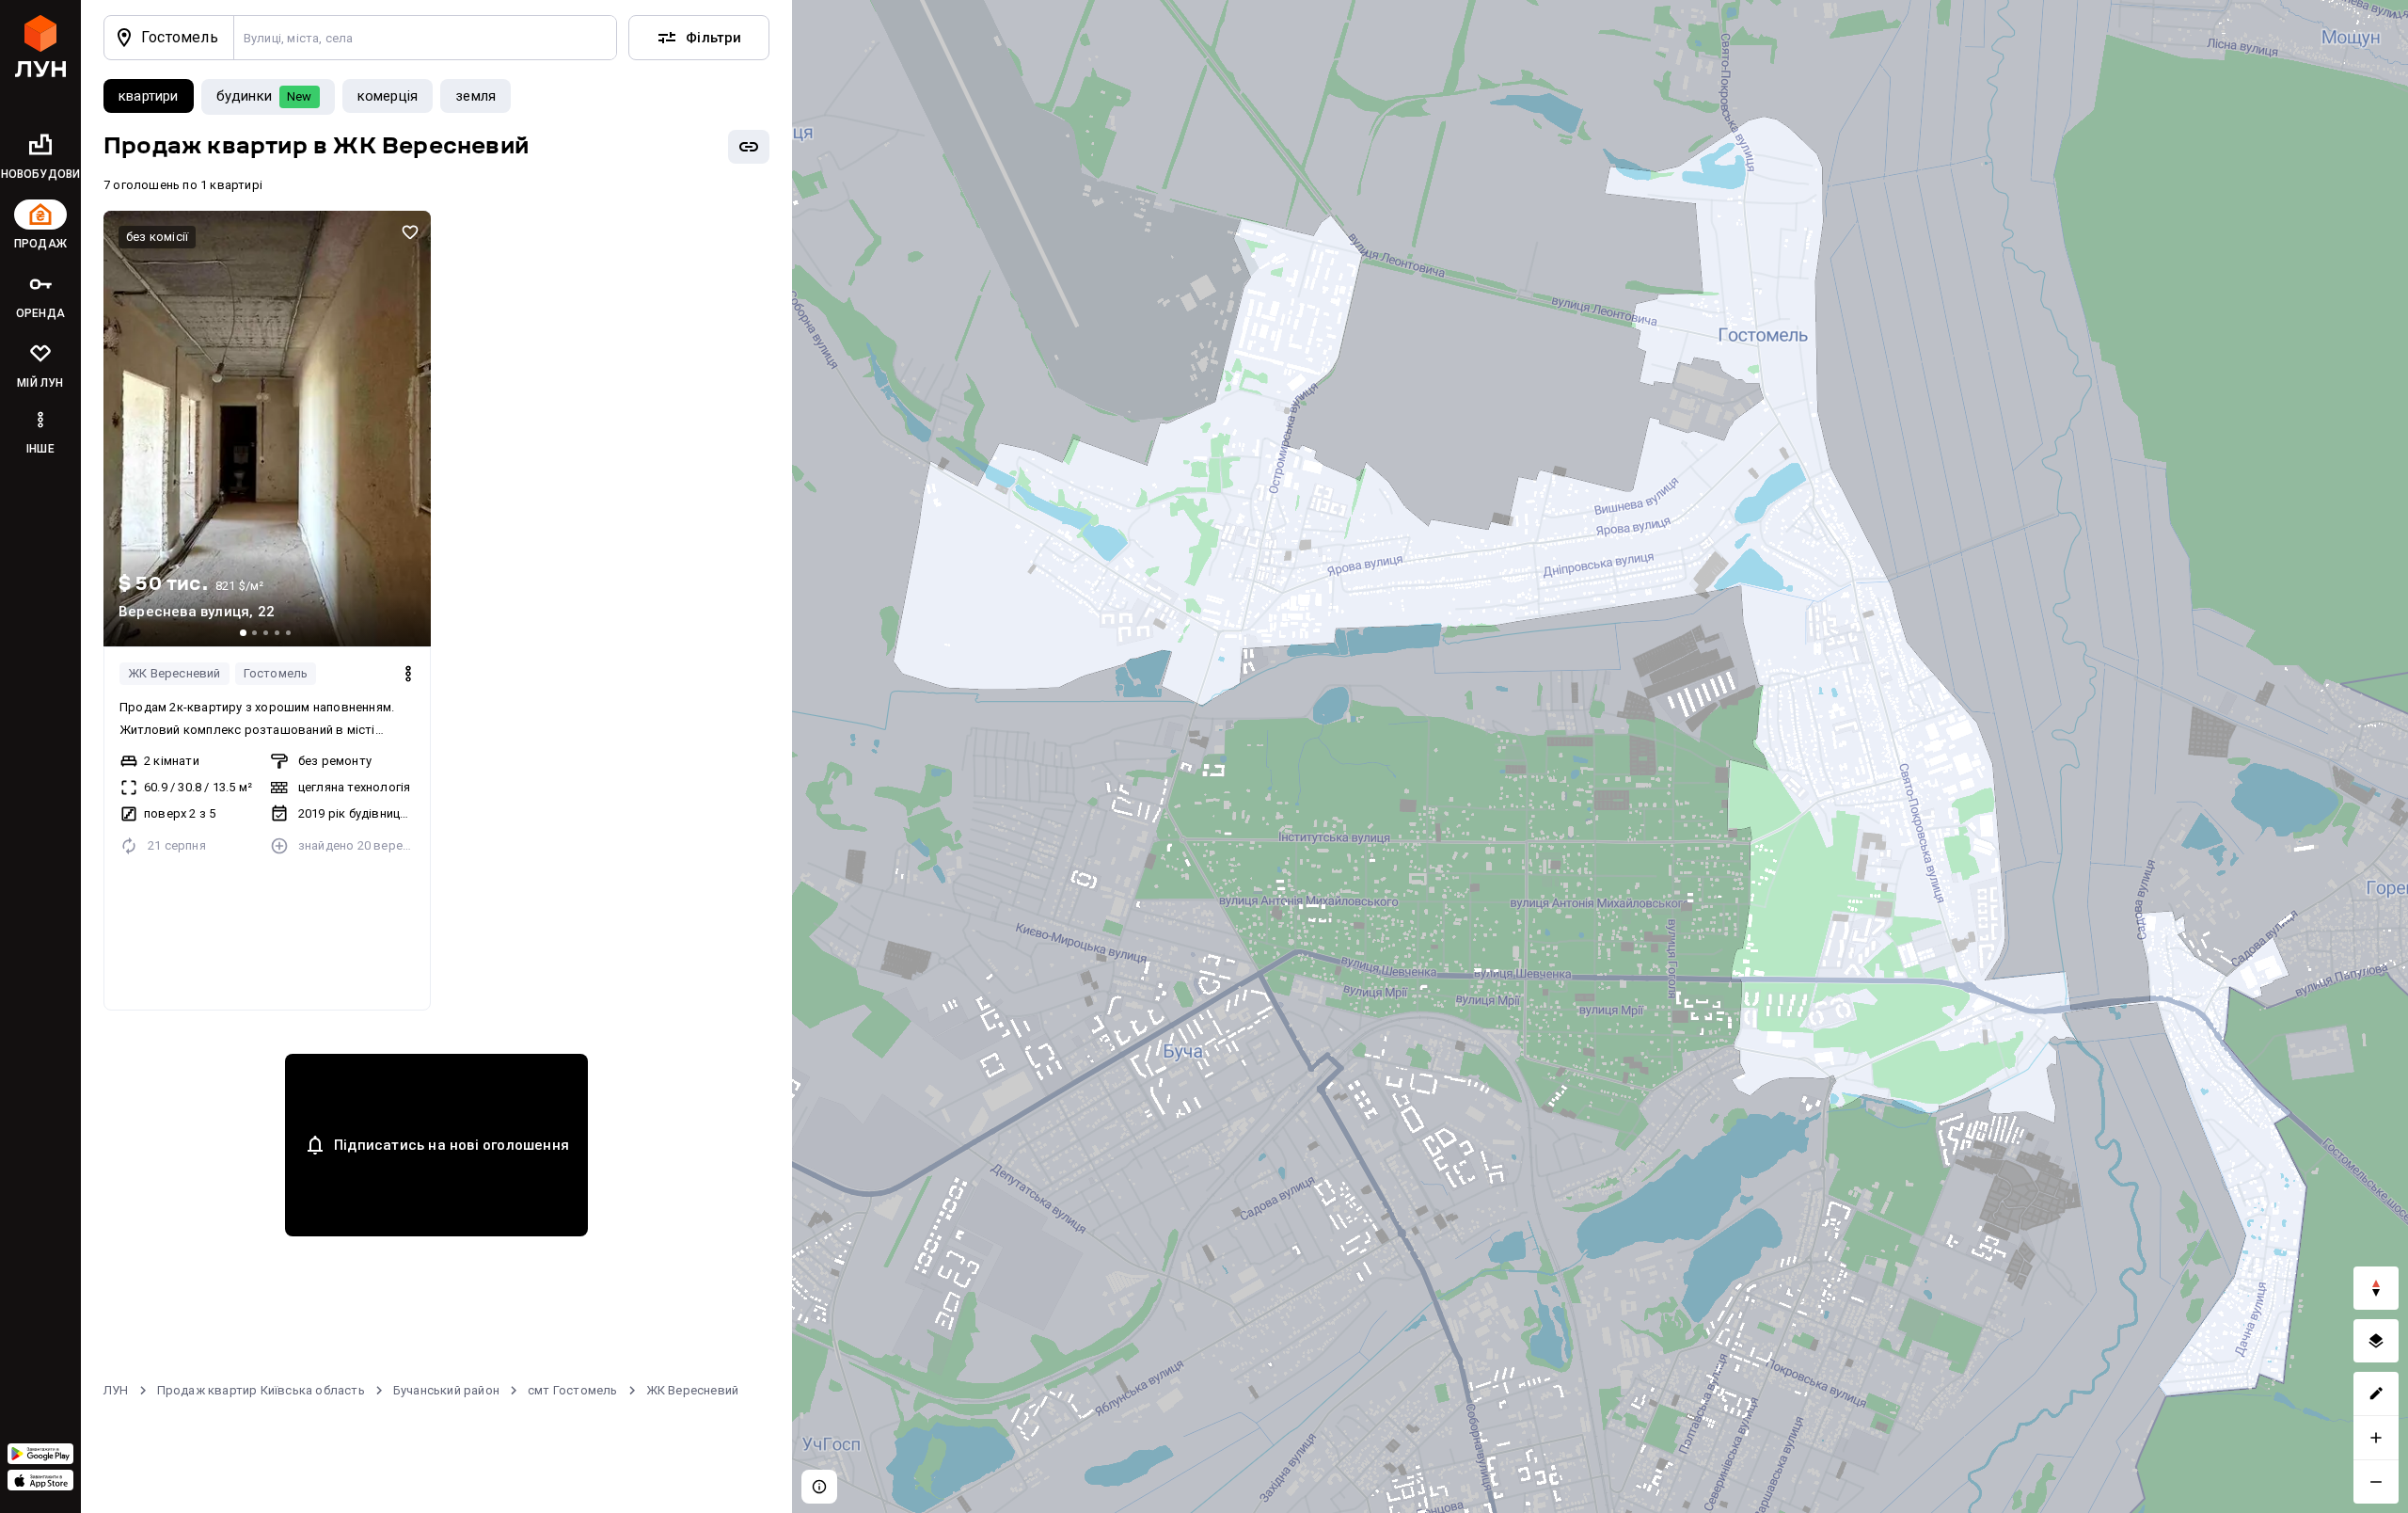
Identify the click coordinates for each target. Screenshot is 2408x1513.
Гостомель (276, 673)
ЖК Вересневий (174, 673)
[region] (1600, 756)
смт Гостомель (573, 1390)
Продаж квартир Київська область (261, 1390)
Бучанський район (446, 1390)
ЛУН (116, 1390)
